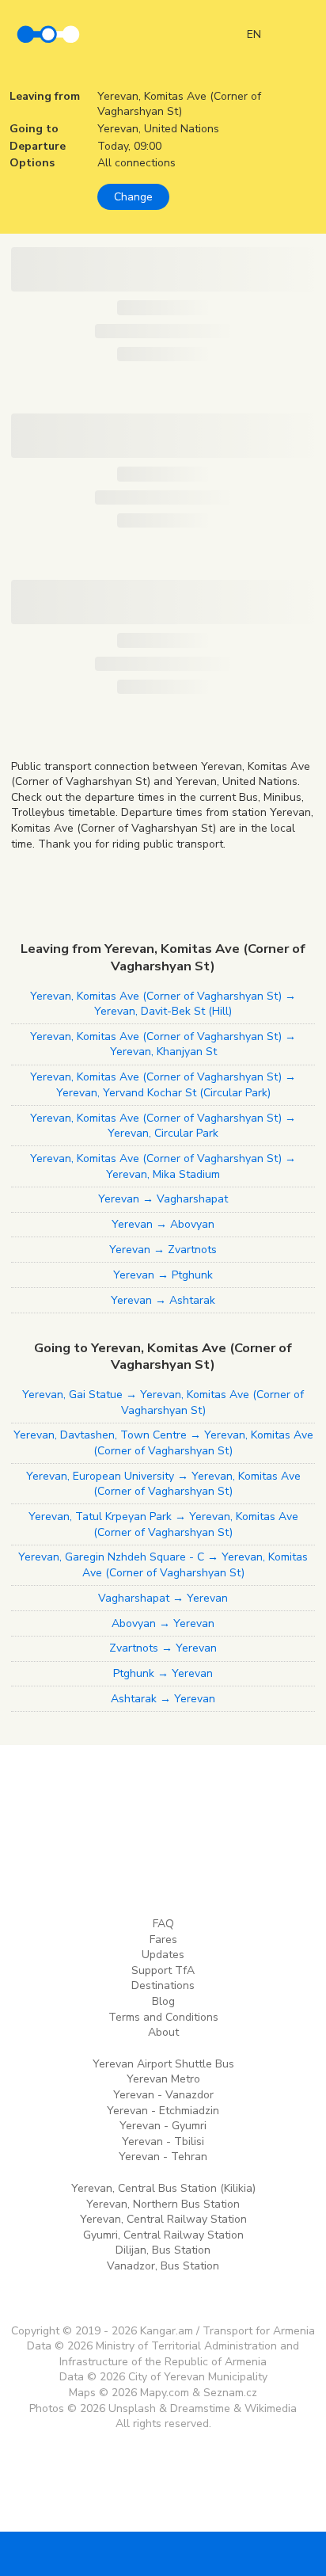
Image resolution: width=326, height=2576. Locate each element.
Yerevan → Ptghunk (163, 1275)
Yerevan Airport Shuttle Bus (163, 2064)
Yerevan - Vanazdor (163, 2095)
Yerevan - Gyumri (163, 2126)
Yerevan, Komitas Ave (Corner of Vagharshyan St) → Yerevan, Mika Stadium (163, 1166)
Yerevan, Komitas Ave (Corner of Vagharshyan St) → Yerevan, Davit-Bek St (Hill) (163, 1004)
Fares (163, 1940)
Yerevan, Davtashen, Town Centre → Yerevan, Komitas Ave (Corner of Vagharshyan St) (163, 1443)
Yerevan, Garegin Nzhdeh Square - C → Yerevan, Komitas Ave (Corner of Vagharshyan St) (163, 1565)
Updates (163, 1955)
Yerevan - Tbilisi (163, 2142)
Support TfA (163, 1970)
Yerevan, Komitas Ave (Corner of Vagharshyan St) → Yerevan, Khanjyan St (163, 1044)
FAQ (163, 1924)
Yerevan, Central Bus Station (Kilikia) (163, 2188)
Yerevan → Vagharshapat (163, 1199)
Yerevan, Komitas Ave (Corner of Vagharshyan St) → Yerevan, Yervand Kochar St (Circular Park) (163, 1085)
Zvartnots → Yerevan (163, 1648)
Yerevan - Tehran (163, 2157)
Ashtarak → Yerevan (163, 1699)
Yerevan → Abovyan (163, 1224)
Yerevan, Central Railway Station (163, 2219)
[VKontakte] (163, 2553)
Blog (163, 2001)
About (163, 2032)
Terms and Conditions (163, 2017)
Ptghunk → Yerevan (163, 1673)
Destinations (163, 1985)
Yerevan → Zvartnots (163, 1250)
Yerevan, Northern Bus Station (163, 2204)
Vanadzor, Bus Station (163, 2266)
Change (133, 197)
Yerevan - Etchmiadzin (163, 2111)
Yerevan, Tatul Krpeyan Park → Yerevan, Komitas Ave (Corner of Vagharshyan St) (163, 1524)
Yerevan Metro (163, 2079)
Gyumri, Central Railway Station (163, 2235)
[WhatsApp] (210, 2553)
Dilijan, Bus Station (163, 2250)
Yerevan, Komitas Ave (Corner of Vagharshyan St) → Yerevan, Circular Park (163, 1126)
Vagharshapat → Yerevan (163, 1598)
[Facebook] (116, 2553)
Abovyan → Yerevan (163, 1623)
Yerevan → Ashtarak (163, 1300)
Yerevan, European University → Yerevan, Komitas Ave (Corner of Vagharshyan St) (163, 1484)
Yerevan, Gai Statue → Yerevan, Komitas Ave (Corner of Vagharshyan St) (163, 1402)
